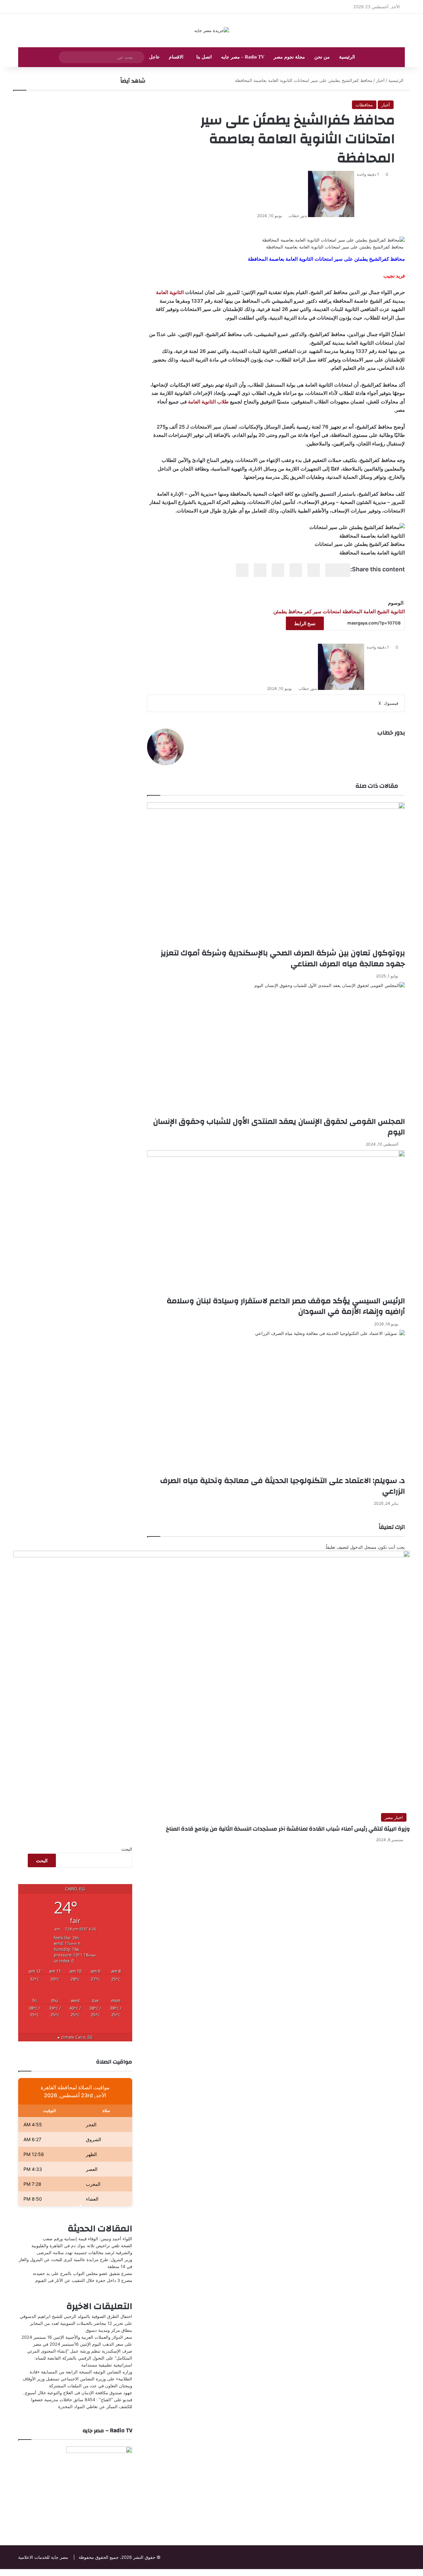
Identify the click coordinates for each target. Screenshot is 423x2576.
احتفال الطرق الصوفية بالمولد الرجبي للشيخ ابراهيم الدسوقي (76, 2316)
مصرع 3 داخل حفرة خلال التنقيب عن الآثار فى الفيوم (84, 2280)
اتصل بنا (204, 57)
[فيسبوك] (422, 2572)
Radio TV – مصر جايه (243, 57)
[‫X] (421, 2572)
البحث (127, 1849)
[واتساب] (420, 2572)
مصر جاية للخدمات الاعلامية (43, 2557)
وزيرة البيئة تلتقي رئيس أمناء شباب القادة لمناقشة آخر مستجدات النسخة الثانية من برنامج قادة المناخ (288, 1829)
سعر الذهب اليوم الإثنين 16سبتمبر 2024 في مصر (78, 2344)
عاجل (154, 57)
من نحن (322, 57)
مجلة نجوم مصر (289, 57)
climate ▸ (75, 2037)
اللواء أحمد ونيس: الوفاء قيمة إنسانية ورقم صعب (87, 2239)
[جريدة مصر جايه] (212, 30)
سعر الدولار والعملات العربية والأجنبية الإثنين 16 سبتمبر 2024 (77, 2337)
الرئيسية (347, 57)
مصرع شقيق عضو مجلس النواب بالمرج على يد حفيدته (82, 2273)
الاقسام (176, 57)
